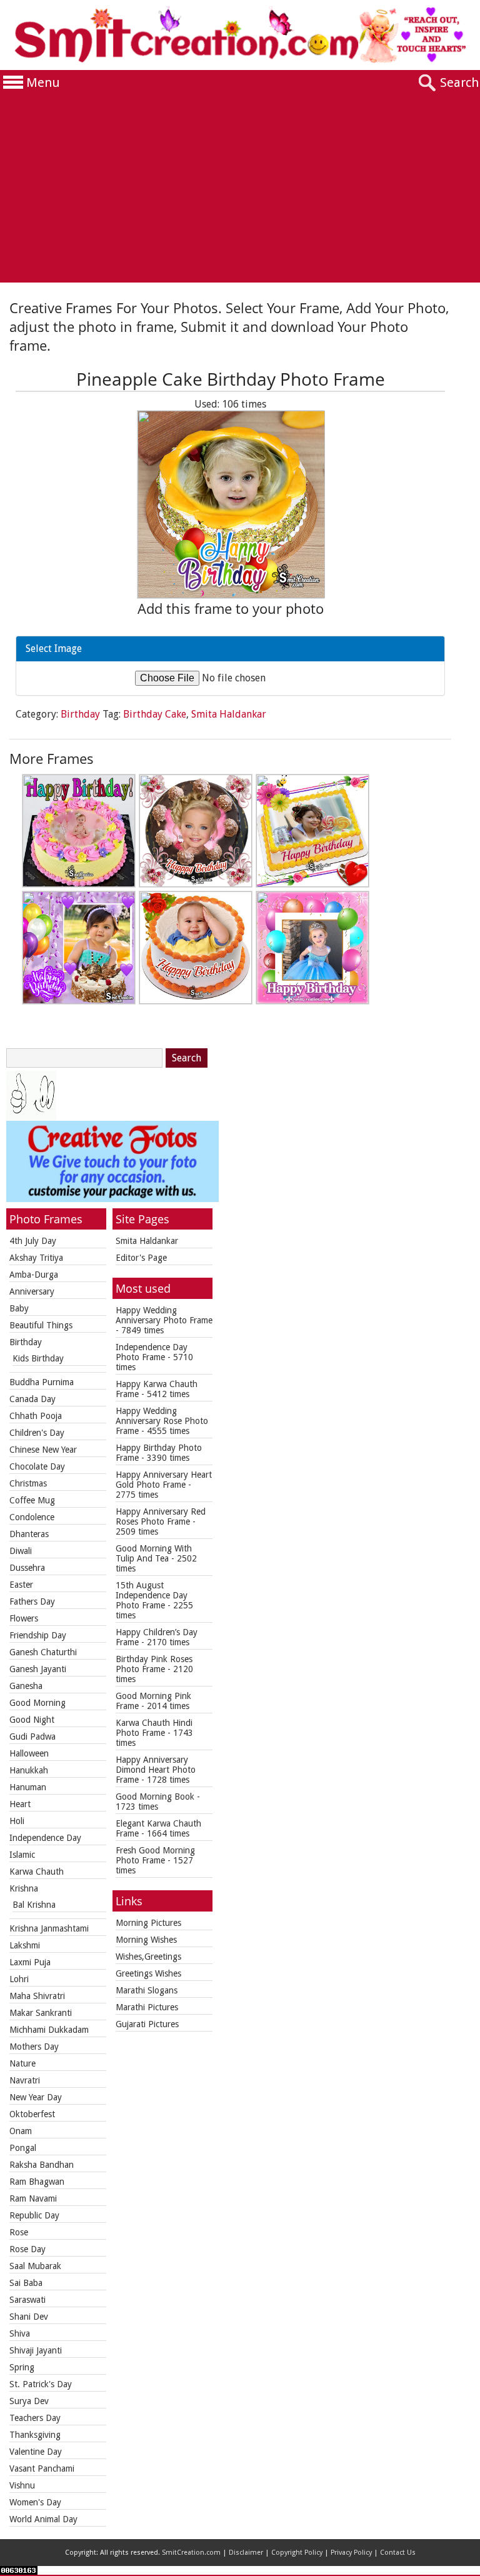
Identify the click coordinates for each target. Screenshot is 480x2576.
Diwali (21, 1551)
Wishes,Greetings (148, 1957)
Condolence (32, 1517)
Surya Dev (29, 2401)
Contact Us (398, 2553)
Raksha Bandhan (42, 2165)
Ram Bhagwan (37, 2182)
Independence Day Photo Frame (152, 1352)
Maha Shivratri (37, 1996)
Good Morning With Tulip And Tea (154, 1553)
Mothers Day (34, 2047)
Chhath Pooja (36, 1416)
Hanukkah (29, 1770)
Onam (21, 2131)
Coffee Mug (32, 1500)
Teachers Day (35, 2418)
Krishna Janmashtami (49, 1928)
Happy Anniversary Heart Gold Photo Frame (164, 1480)
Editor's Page (141, 1258)
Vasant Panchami (42, 2468)
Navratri (25, 2080)
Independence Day (45, 1838)
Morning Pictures (148, 1923)
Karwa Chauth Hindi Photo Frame (154, 1728)
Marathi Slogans (147, 1990)
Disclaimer (246, 2553)
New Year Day (36, 2097)
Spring (22, 2367)
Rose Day (27, 2249)
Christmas (28, 1483)
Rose (19, 2232)
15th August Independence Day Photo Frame (152, 1595)
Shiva (20, 2333)
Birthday (80, 714)
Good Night (32, 1720)
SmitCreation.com (191, 2553)
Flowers (24, 1618)
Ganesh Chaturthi (43, 1652)
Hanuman (28, 1787)
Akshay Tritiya (36, 1258)
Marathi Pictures (147, 2007)
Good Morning (37, 1703)
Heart (20, 1804)
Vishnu (22, 2485)
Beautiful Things (41, 1325)
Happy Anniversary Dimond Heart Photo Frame (156, 1770)
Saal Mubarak (35, 2266)
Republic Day (34, 2215)
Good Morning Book (155, 1797)
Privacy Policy (351, 2553)
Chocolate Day (37, 1466)
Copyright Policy (297, 2553)
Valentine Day (36, 2452)
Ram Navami (33, 2198)
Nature (22, 2063)
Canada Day (32, 1399)
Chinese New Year (43, 1450)
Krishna (24, 1888)
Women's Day (35, 2502)
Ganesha (26, 1686)
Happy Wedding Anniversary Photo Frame (164, 1315)
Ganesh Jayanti (38, 1669)
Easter (21, 1585)
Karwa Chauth (37, 1872)
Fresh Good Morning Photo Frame (155, 1855)
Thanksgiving (35, 2435)
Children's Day (37, 1433)
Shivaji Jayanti (36, 2350)
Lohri (19, 1979)
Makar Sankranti (41, 2013)
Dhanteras (29, 1534)
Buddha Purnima (42, 1382)
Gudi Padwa (32, 1737)
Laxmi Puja (30, 1962)
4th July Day (33, 1241)
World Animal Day (43, 2519)
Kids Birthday (38, 1358)
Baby (19, 1308)
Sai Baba (26, 2283)
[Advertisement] (240, 189)
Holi (17, 1821)
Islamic (22, 1855)
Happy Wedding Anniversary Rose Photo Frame (162, 1421)
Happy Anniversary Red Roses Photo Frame (161, 1516)
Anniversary (32, 1291)
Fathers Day (32, 1601)
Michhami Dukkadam (49, 2030)
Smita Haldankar (229, 714)
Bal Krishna (34, 1905)
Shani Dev (29, 2317)
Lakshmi (25, 1945)
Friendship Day (38, 1635)
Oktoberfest (32, 2114)
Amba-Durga (34, 1275)
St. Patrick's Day (41, 2384)
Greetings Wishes (148, 1973)
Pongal (23, 2148)
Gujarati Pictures (147, 2024)
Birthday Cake (155, 714)
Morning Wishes (146, 1940)
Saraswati (27, 2300)
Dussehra (27, 1568)
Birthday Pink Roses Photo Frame (154, 1664)
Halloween (29, 1753)
